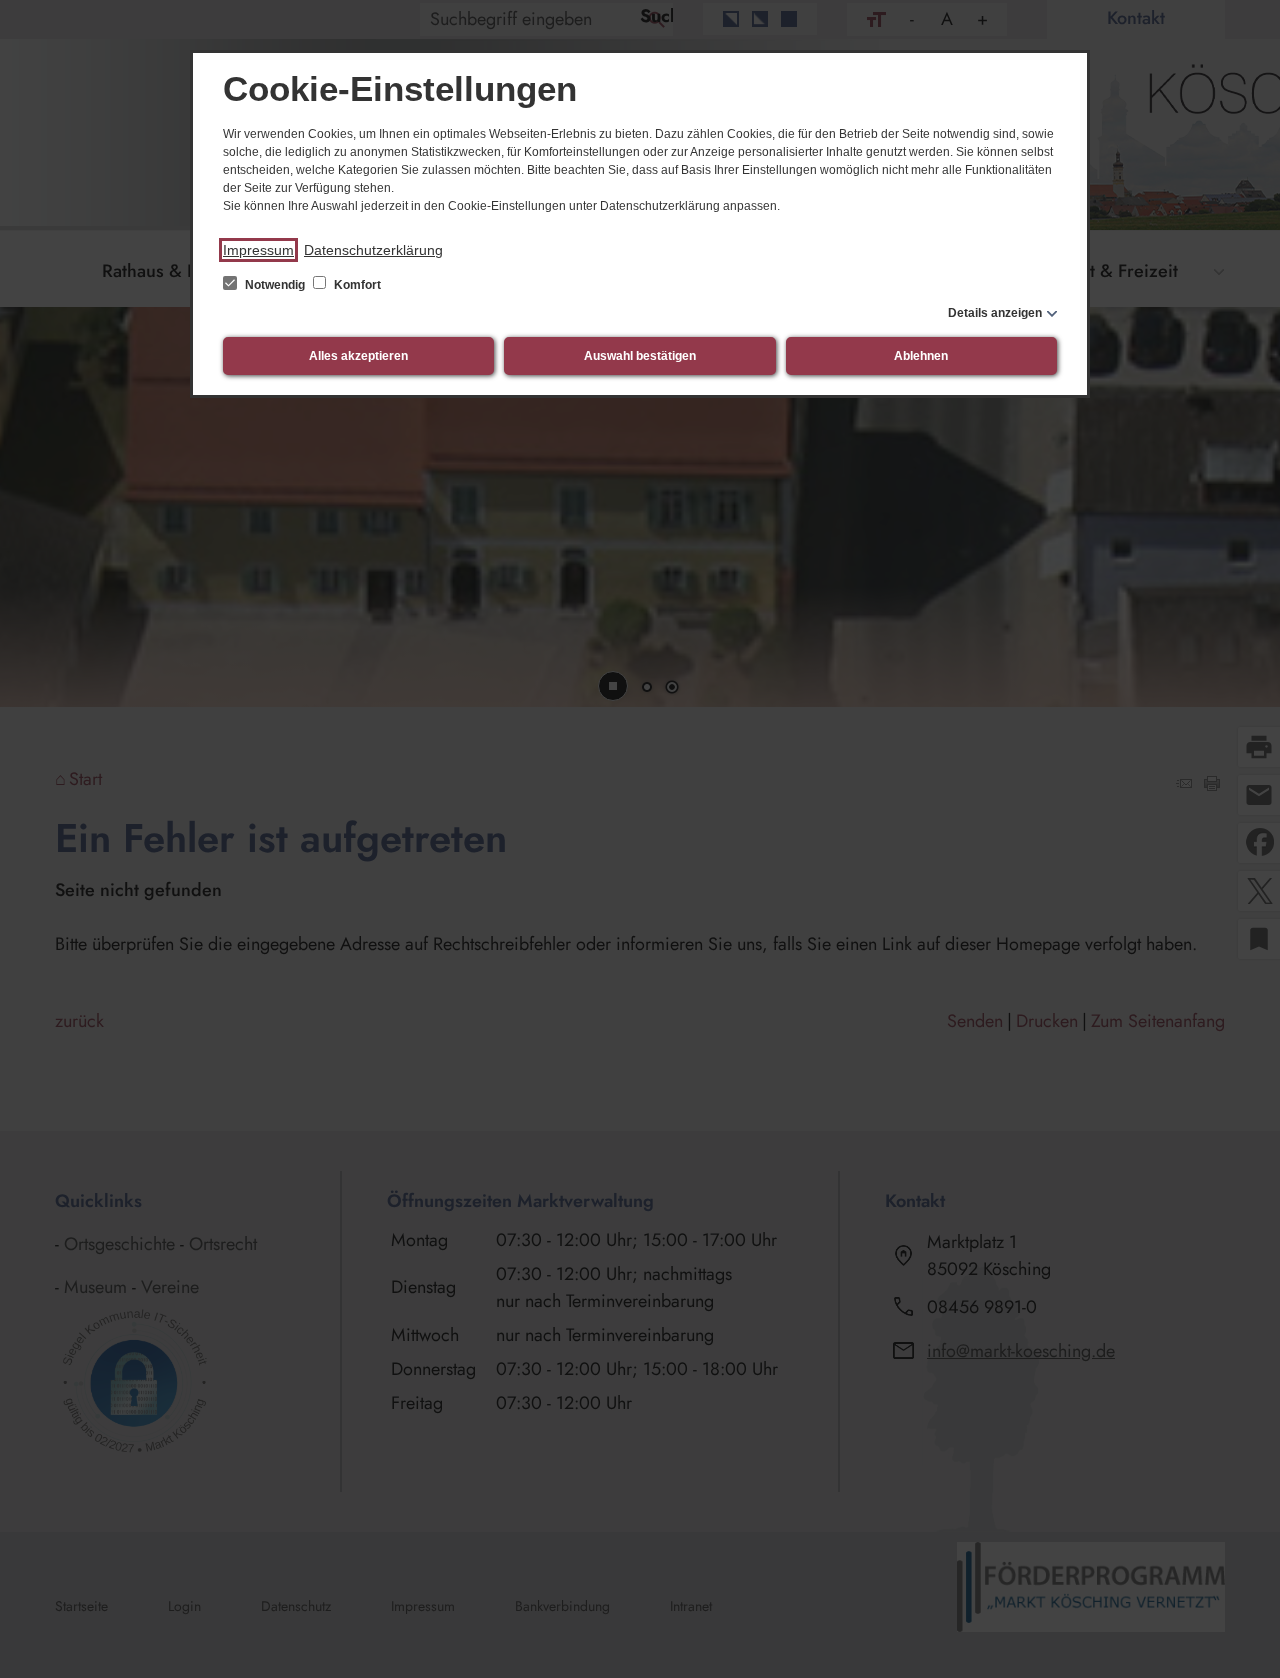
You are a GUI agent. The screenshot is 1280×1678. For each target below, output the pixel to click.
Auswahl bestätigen (640, 356)
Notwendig (275, 285)
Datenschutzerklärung (373, 250)
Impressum (258, 250)
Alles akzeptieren (358, 356)
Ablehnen (921, 356)
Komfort (356, 285)
